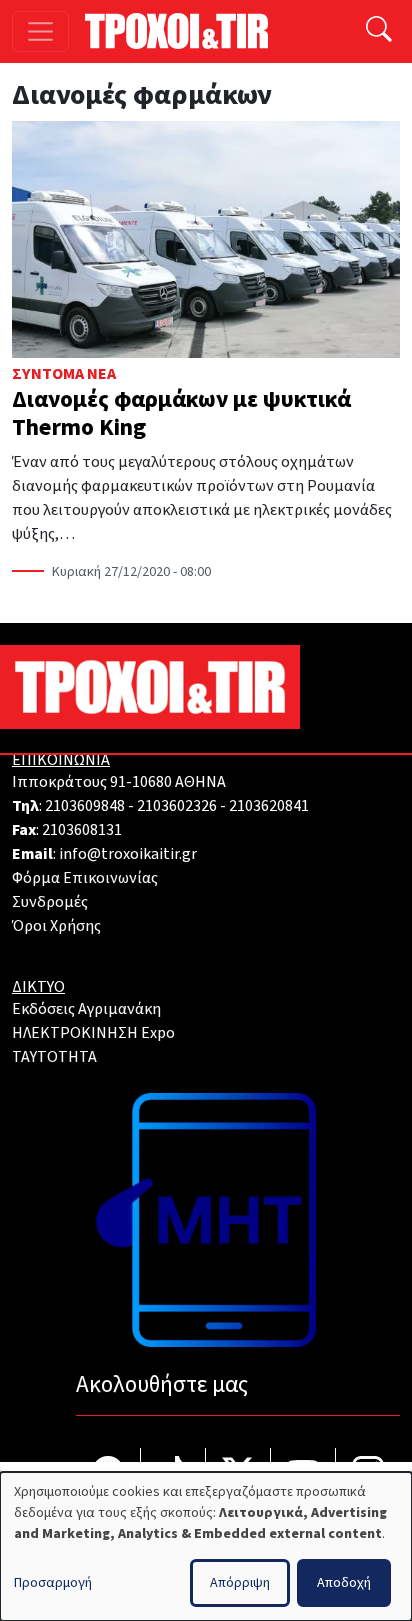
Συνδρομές (50, 902)
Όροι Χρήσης (56, 926)
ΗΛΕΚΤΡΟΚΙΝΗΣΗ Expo (93, 1033)
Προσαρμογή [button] (53, 1583)
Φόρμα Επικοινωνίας (85, 878)
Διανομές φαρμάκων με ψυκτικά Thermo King (181, 413)
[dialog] (206, 1546)
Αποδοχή (344, 1583)
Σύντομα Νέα (64, 374)
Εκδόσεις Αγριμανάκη (86, 1009)
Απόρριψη (240, 1583)
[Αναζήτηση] (379, 31)
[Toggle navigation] (40, 31)
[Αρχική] (184, 31)
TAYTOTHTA (54, 1057)
